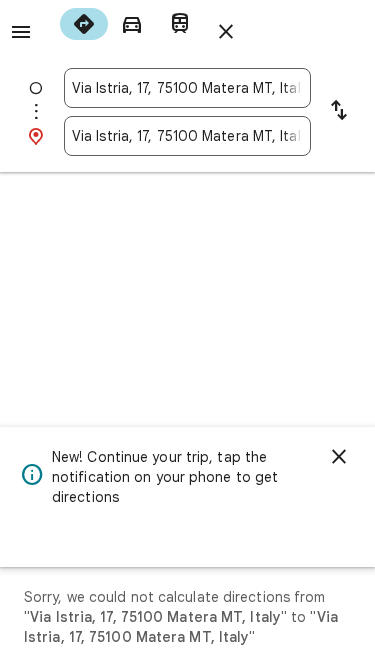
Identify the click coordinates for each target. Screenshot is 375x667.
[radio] (84, 24)
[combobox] (187, 88)
